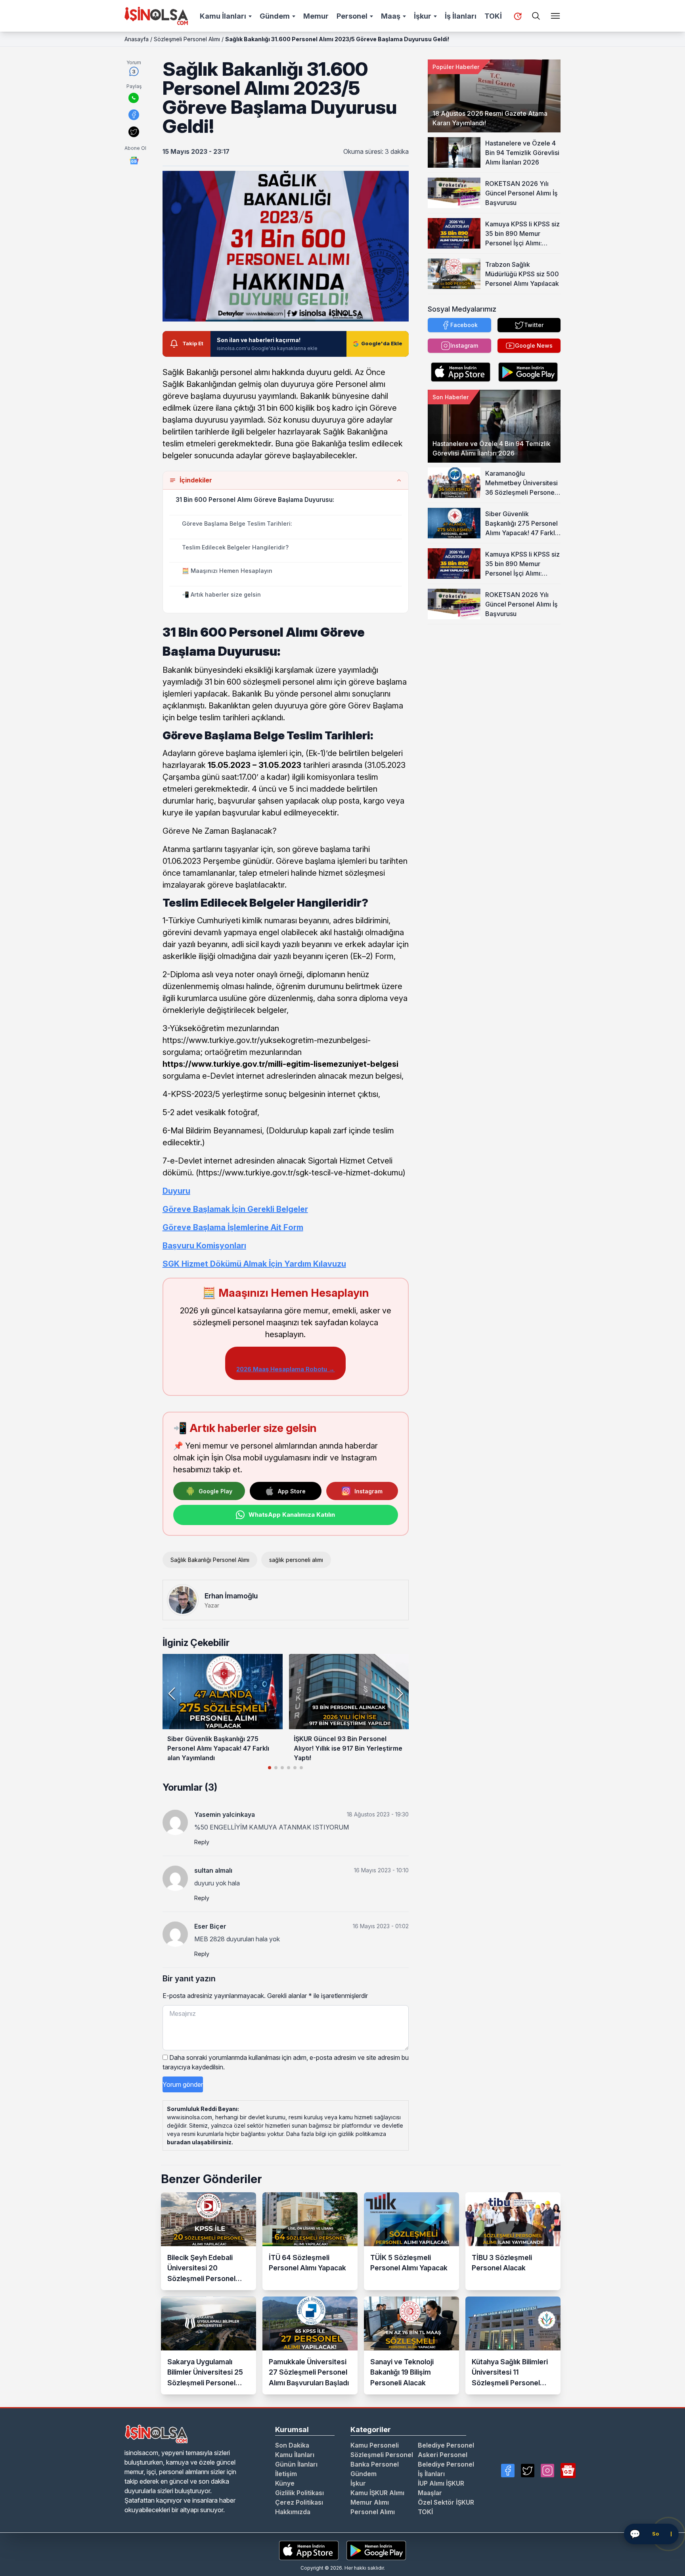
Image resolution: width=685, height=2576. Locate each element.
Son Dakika (292, 2445)
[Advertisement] (494, 674)
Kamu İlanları (223, 16)
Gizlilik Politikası (299, 2493)
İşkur (423, 16)
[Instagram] (547, 2471)
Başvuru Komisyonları (204, 1246)
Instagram (368, 1491)
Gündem (275, 16)
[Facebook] (508, 2471)
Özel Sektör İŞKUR (446, 2502)
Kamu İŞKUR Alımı (377, 2493)
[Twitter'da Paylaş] (134, 132)
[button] (399, 1694)
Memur (316, 16)
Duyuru (176, 1191)
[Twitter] (528, 2471)
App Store (292, 1491)
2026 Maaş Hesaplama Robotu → (285, 1369)
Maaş (391, 16)
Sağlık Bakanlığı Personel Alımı (210, 1560)
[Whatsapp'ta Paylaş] (134, 98)
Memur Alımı (370, 2502)
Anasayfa (137, 39)
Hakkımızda (293, 2512)
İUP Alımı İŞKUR (441, 2483)
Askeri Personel (443, 2455)
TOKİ (493, 16)
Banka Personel (375, 2464)
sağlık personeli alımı (296, 1560)
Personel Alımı (373, 2512)
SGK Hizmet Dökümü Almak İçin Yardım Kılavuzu (254, 1264)
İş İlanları (461, 16)
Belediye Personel (446, 2445)
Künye (285, 2483)
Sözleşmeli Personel (382, 2455)
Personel (352, 16)
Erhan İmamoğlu (231, 1596)
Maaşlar (430, 2493)
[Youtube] (568, 2471)
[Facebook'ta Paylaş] (134, 115)
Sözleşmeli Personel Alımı (187, 39)
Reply (202, 1842)
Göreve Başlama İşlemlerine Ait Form (233, 1227)
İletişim (286, 2474)
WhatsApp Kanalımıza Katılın (292, 1515)
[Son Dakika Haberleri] (518, 16)
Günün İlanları (296, 2464)
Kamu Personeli (375, 2445)
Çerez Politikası (299, 2502)
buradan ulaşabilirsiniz (199, 2142)
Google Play (215, 1491)
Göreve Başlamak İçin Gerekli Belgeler (235, 1209)
